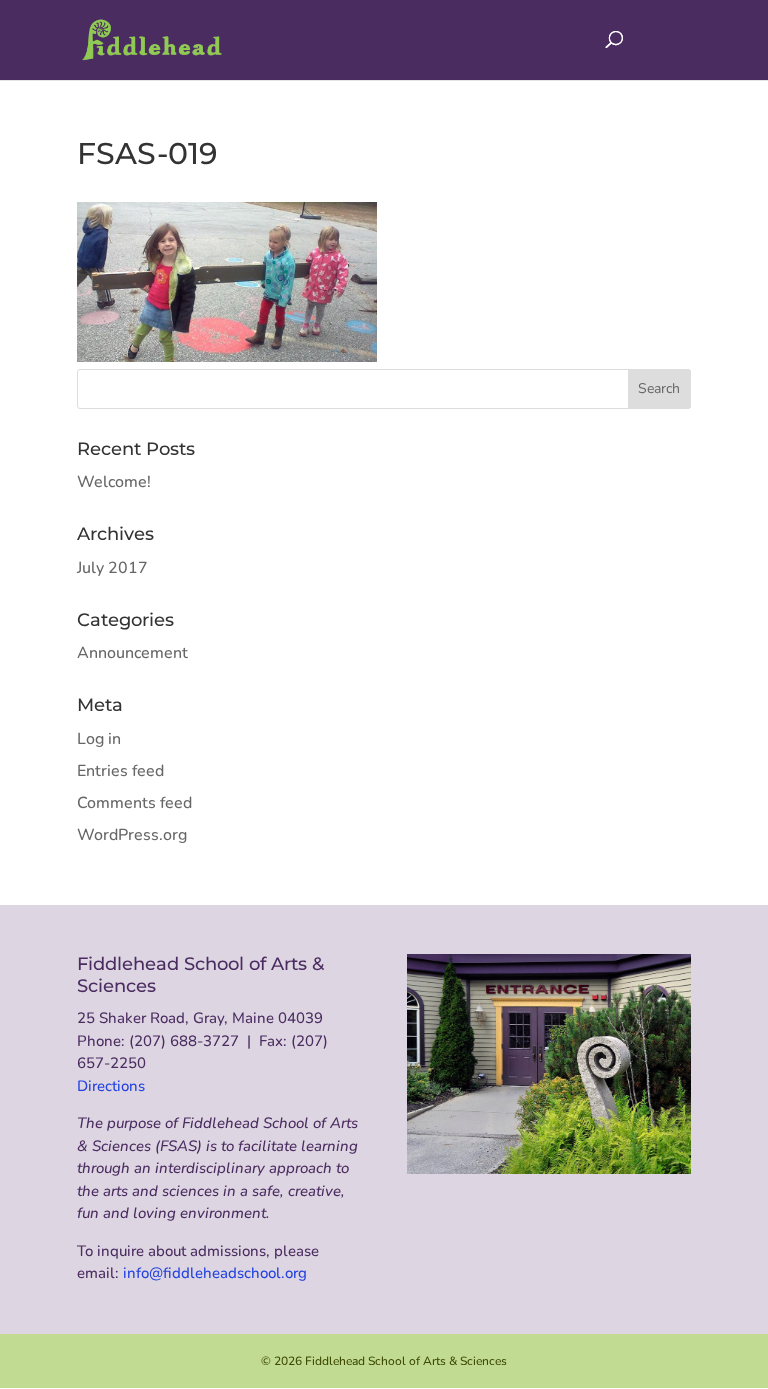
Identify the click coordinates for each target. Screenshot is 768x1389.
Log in (99, 739)
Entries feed (120, 771)
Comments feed (134, 803)
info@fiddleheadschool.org (215, 1273)
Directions (111, 1086)
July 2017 (112, 568)
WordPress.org (132, 835)
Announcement (132, 653)
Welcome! (114, 482)
